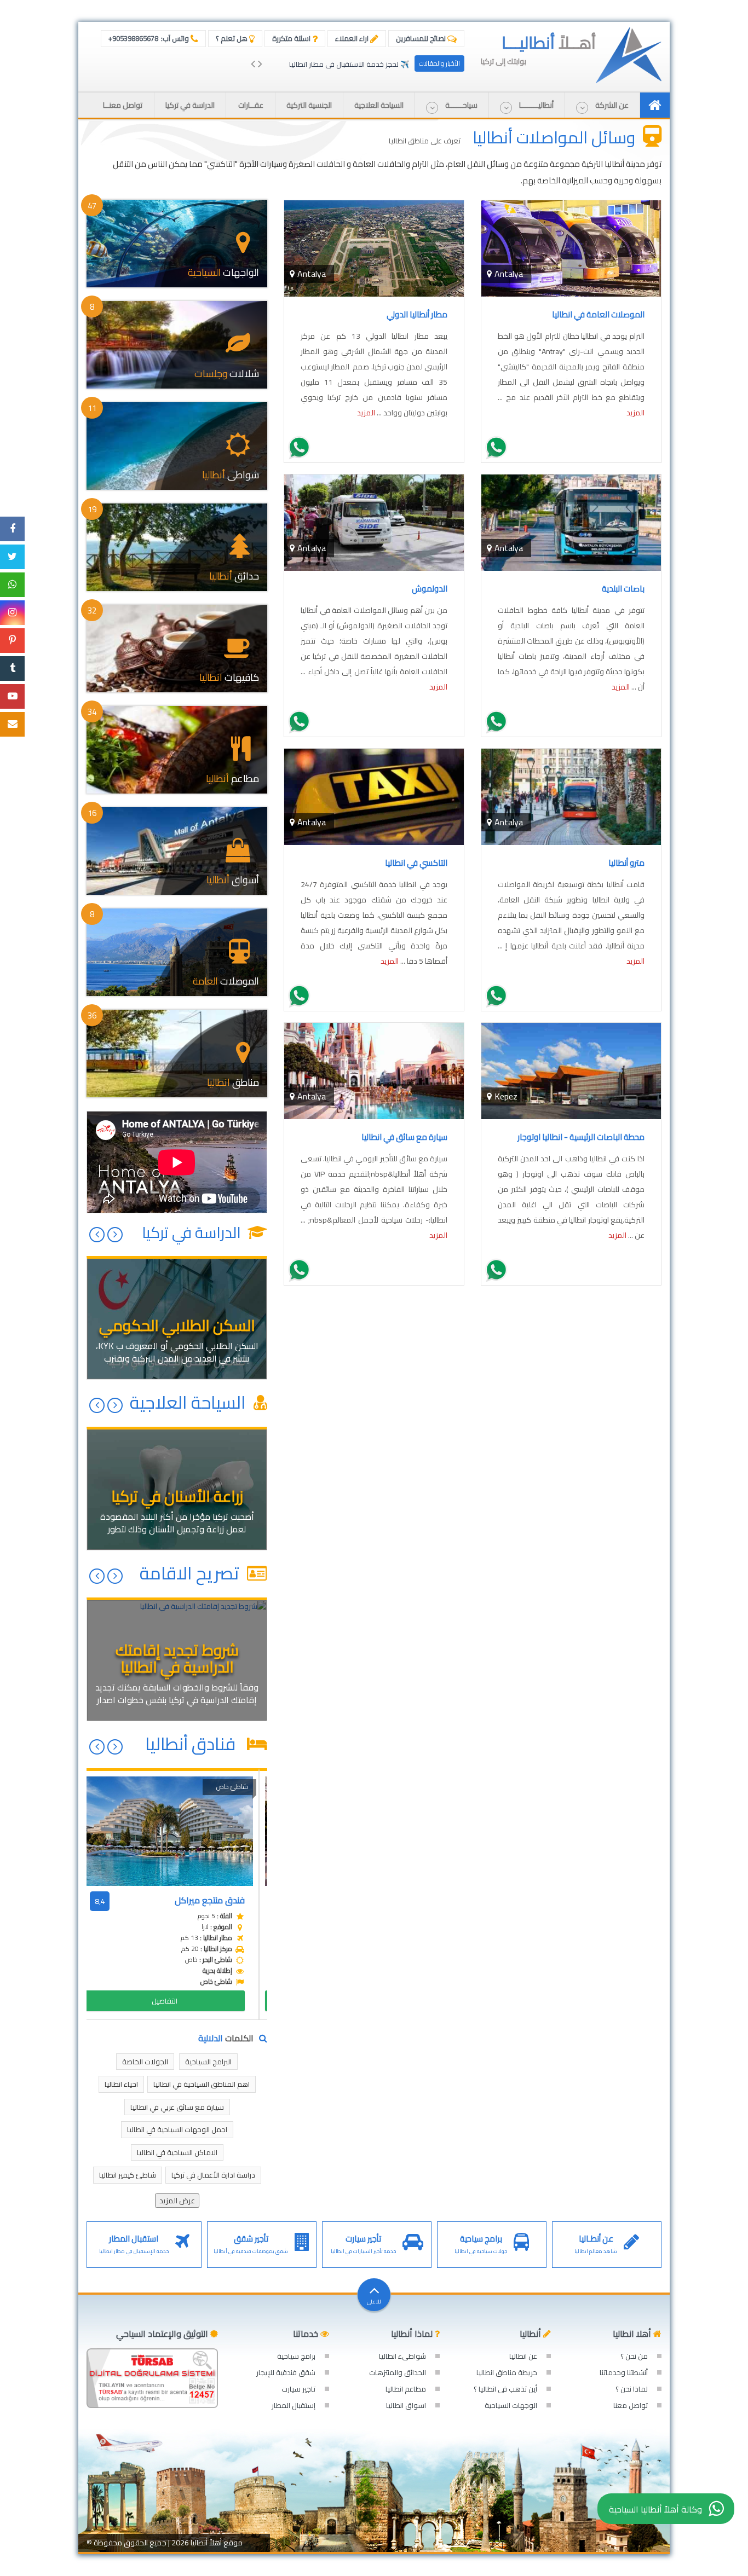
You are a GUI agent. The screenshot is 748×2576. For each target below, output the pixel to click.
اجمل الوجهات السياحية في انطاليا (177, 2129)
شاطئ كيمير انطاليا (128, 2175)
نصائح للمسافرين (422, 38)
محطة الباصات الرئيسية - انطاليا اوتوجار (581, 1137)
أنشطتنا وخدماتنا (624, 2372)
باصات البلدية (623, 589)
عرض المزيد (177, 2201)
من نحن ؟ (634, 2356)
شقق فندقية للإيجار (286, 2372)
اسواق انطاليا (406, 2405)
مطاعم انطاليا (406, 2389)
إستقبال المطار (294, 2405)
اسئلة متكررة (292, 38)
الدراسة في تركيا (193, 1232)
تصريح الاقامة (191, 1573)
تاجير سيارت (298, 2389)
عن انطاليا (523, 2356)
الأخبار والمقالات (439, 63)
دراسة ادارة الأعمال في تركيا (213, 2175)
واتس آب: (149, 38)
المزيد (635, 413)
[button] (602, 105)
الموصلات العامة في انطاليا (598, 314)
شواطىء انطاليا (402, 2356)
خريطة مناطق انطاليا (507, 2372)
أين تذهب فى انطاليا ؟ (505, 2389)
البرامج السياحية (208, 2062)
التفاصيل (173, 2001)
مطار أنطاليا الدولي (417, 314)
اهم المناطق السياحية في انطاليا (202, 2084)
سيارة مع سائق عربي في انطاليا (177, 2107)
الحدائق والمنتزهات (398, 2372)
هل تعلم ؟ (232, 38)
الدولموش (430, 589)
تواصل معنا (631, 2405)
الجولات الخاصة (145, 2062)
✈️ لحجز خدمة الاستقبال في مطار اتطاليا (349, 64)
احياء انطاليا (121, 2084)
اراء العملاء (353, 38)
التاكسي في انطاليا (416, 863)
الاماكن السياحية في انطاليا (177, 2152)
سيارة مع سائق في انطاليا (404, 1137)
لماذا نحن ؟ (632, 2389)
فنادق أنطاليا (194, 1744)
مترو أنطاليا (626, 863)
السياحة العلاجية (190, 1402)
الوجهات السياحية (511, 2405)
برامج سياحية (296, 2356)
